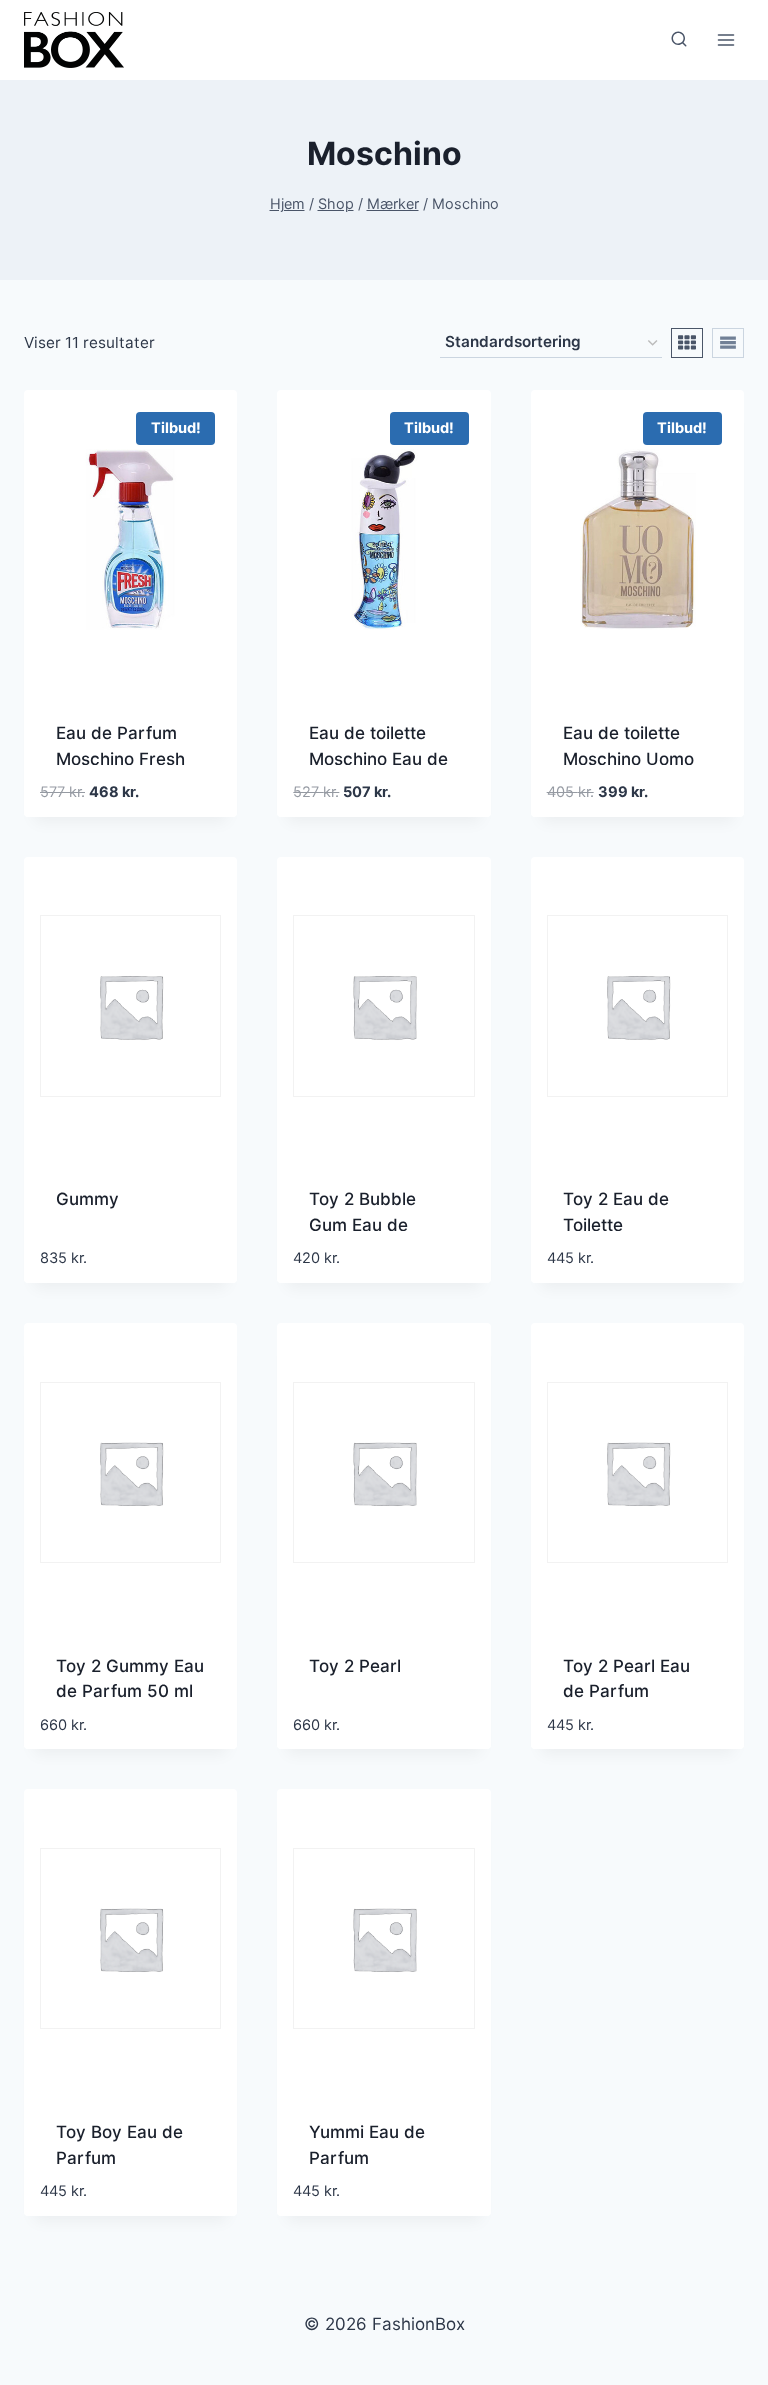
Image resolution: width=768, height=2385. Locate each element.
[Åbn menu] (725, 39)
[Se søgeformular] (679, 40)
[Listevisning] (728, 343)
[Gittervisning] (687, 343)
